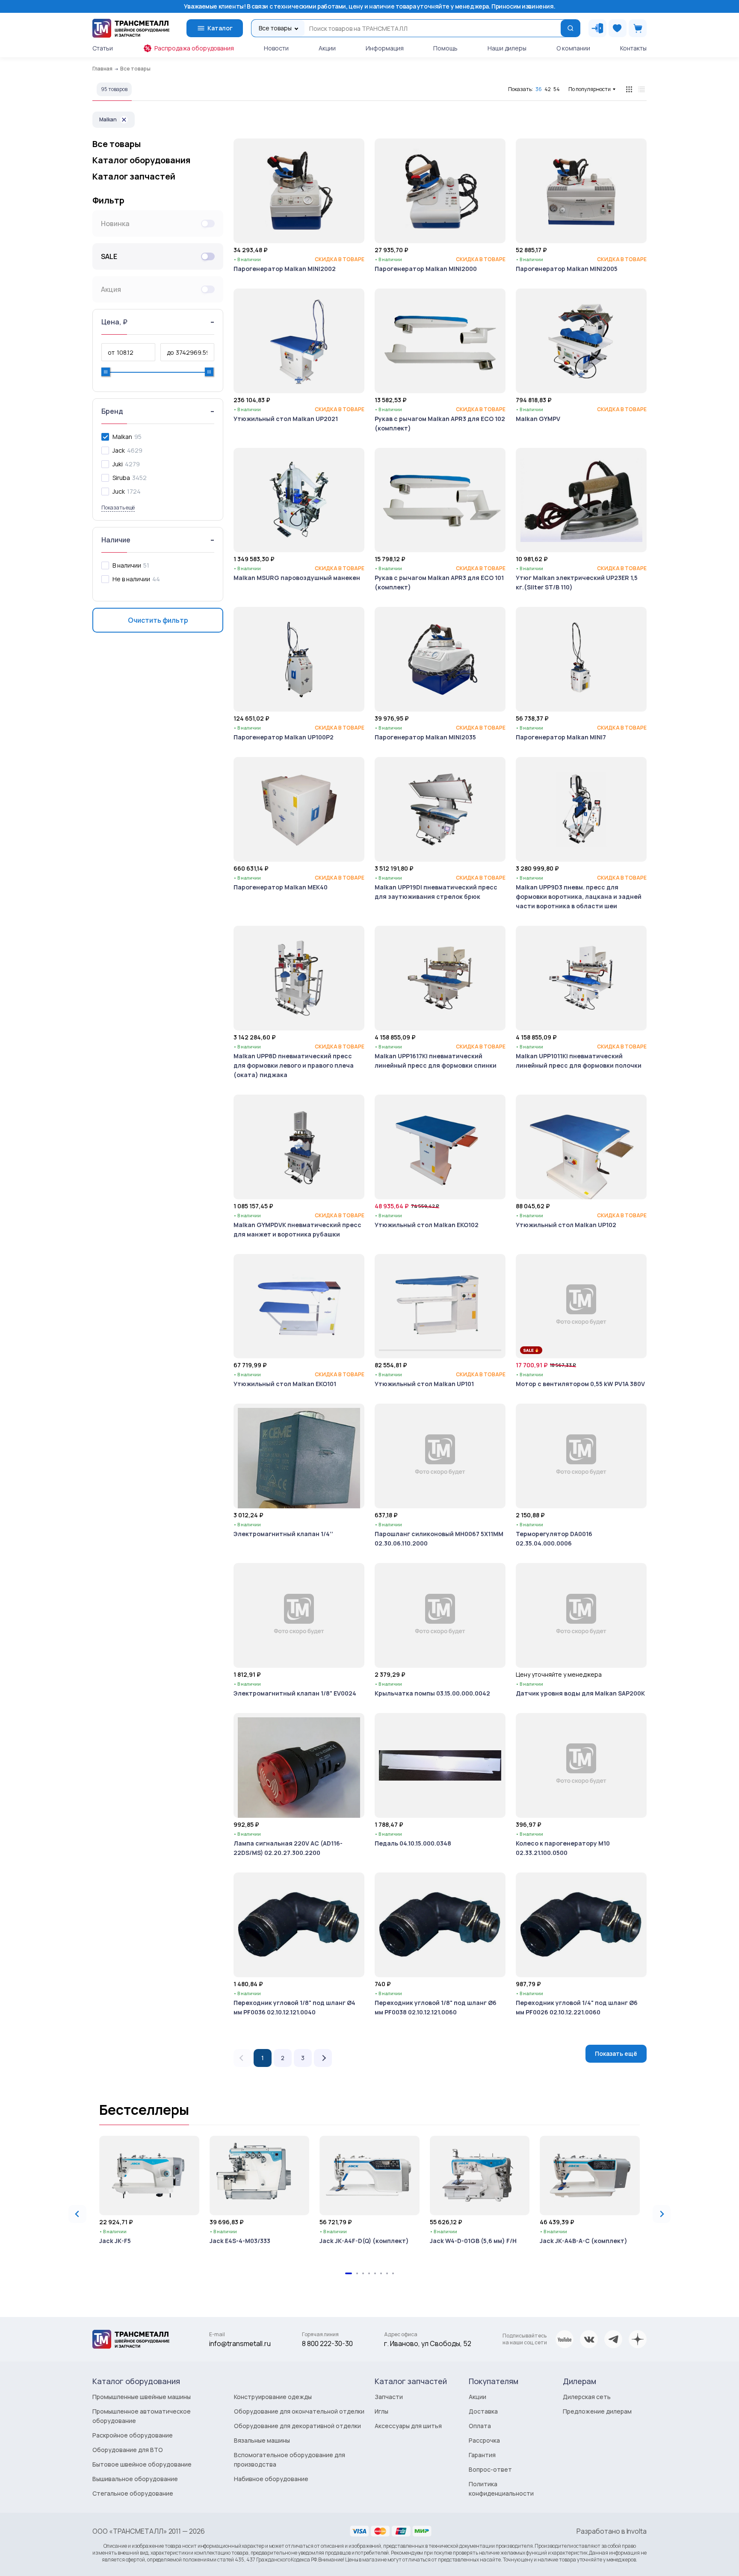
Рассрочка (484, 2440)
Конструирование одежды (273, 2397)
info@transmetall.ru (240, 2343)
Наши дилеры (507, 48)
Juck (119, 491)
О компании (573, 48)
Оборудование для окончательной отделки (299, 2411)
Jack (119, 450)
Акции (327, 48)
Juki (118, 464)
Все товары (117, 144)
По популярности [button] (590, 89)
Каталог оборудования (141, 160)
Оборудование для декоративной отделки (297, 2426)
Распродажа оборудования (194, 48)
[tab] (349, 2273)
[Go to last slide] (77, 2214)
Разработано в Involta (612, 2531)
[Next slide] (662, 2214)
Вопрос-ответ (490, 2469)
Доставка (483, 2411)
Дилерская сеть (587, 2397)
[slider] (106, 372)
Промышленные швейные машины (142, 2397)
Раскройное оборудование (133, 2435)
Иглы (381, 2411)
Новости (276, 48)
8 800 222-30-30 (327, 2343)
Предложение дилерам (597, 2411)
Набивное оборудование (271, 2479)
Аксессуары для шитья (408, 2426)
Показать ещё (616, 2053)
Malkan (108, 119)
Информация (385, 48)
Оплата (480, 2426)
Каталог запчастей (134, 177)
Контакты (633, 48)
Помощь (445, 48)
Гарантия (482, 2455)
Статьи (103, 48)
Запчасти (389, 2397)
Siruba (121, 478)
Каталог (220, 28)
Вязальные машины (262, 2440)
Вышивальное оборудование (135, 2479)
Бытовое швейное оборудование (142, 2464)
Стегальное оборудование (133, 2493)
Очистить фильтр (158, 620)
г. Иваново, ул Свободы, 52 (428, 2343)
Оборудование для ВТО (128, 2450)
